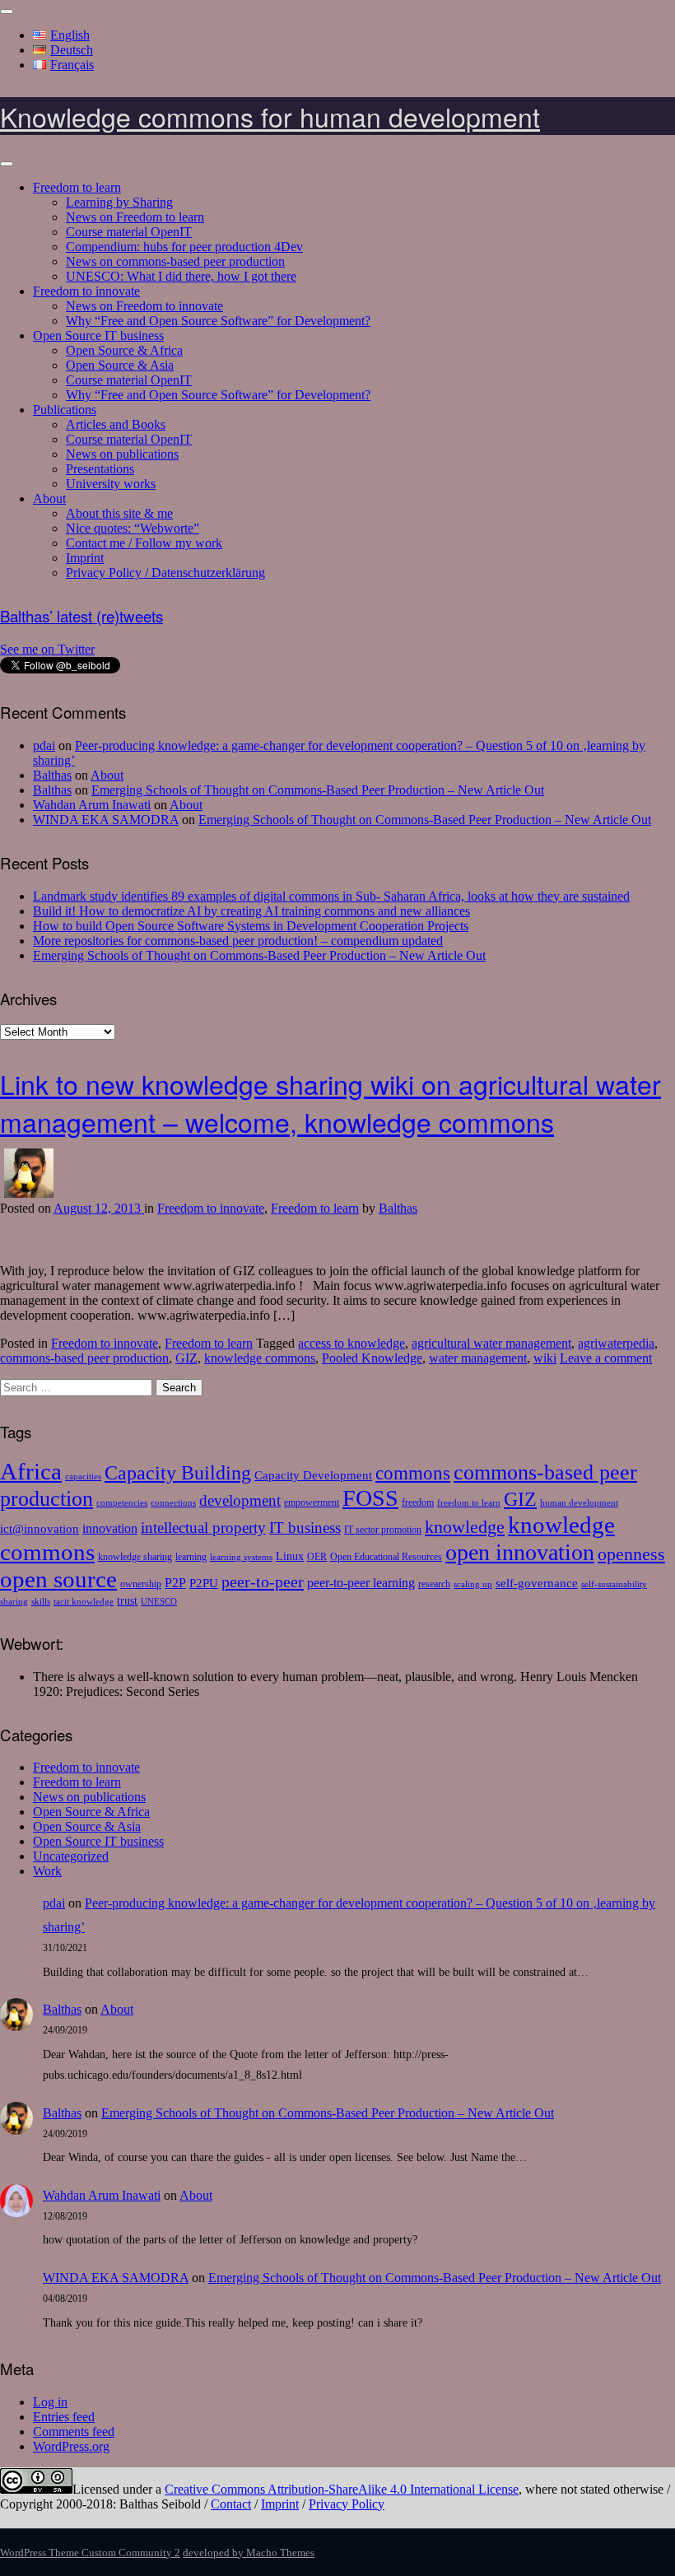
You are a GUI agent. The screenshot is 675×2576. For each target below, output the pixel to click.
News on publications (122, 454)
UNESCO (159, 1602)
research (434, 1584)
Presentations (100, 469)
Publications (65, 410)
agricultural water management (491, 1343)
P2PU (204, 1583)
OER (317, 1557)
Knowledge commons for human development (270, 116)
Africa (31, 1471)
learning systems (241, 1557)
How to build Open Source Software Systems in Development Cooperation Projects (251, 926)
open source (58, 1579)
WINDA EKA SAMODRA (106, 820)
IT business (305, 1528)
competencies (122, 1503)
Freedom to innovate (86, 291)
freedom (418, 1502)
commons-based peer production (84, 1358)
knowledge (465, 1527)
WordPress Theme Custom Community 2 (90, 2553)
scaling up (473, 1584)
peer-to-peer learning (361, 1583)
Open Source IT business (98, 335)
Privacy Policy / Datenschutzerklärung (165, 573)
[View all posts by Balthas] (29, 1193)
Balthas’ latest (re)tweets (81, 616)
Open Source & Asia (120, 365)
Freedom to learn (77, 187)
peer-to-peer (263, 1581)
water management (478, 1358)
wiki (545, 1358)
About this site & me (119, 513)
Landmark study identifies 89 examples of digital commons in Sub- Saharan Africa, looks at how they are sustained (331, 896)
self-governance (537, 1583)
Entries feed (64, 2417)
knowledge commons (260, 1358)
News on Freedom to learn (135, 217)
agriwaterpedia (616, 1343)
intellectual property (203, 1528)
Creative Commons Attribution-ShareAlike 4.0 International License (342, 2489)
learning (191, 1557)
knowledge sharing (135, 1557)
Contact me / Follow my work (144, 543)
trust (127, 1601)
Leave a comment (606, 1358)
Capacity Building (178, 1472)
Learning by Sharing (119, 202)
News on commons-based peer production (175, 261)
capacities (83, 1477)
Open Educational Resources (386, 1557)
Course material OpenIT (129, 232)
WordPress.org (71, 2446)
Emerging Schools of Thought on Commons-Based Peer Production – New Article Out (318, 790)
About (49, 498)
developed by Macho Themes (249, 2553)
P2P (175, 1583)
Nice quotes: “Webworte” (133, 528)
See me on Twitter (47, 649)
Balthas (52, 775)
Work (47, 1871)
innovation (110, 1529)
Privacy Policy (347, 2504)
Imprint (85, 558)
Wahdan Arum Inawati (92, 805)
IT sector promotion (383, 1530)
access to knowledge (351, 1343)
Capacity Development (313, 1475)
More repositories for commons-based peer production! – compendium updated (238, 941)
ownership (141, 1584)
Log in (50, 2402)
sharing (14, 1602)
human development (579, 1503)
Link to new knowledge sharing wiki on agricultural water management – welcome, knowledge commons (331, 1102)
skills (41, 1602)
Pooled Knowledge (372, 1358)
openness (631, 1554)
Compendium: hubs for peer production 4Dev (184, 247)
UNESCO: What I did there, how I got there (181, 276)
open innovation (520, 1552)
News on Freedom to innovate (144, 306)
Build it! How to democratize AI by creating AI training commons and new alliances (251, 911)
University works (111, 484)
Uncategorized (71, 1856)
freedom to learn (469, 1503)
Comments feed (74, 2432)
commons (413, 1473)
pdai (44, 745)
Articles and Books (116, 424)
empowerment (312, 1502)
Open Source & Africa (124, 350)
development (240, 1500)
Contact (231, 2504)
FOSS (370, 1498)
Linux (290, 1556)
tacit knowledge (84, 1602)
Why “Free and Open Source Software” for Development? (218, 321)
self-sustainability (614, 1584)
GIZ (186, 1358)
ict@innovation (40, 1528)
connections (173, 1503)
